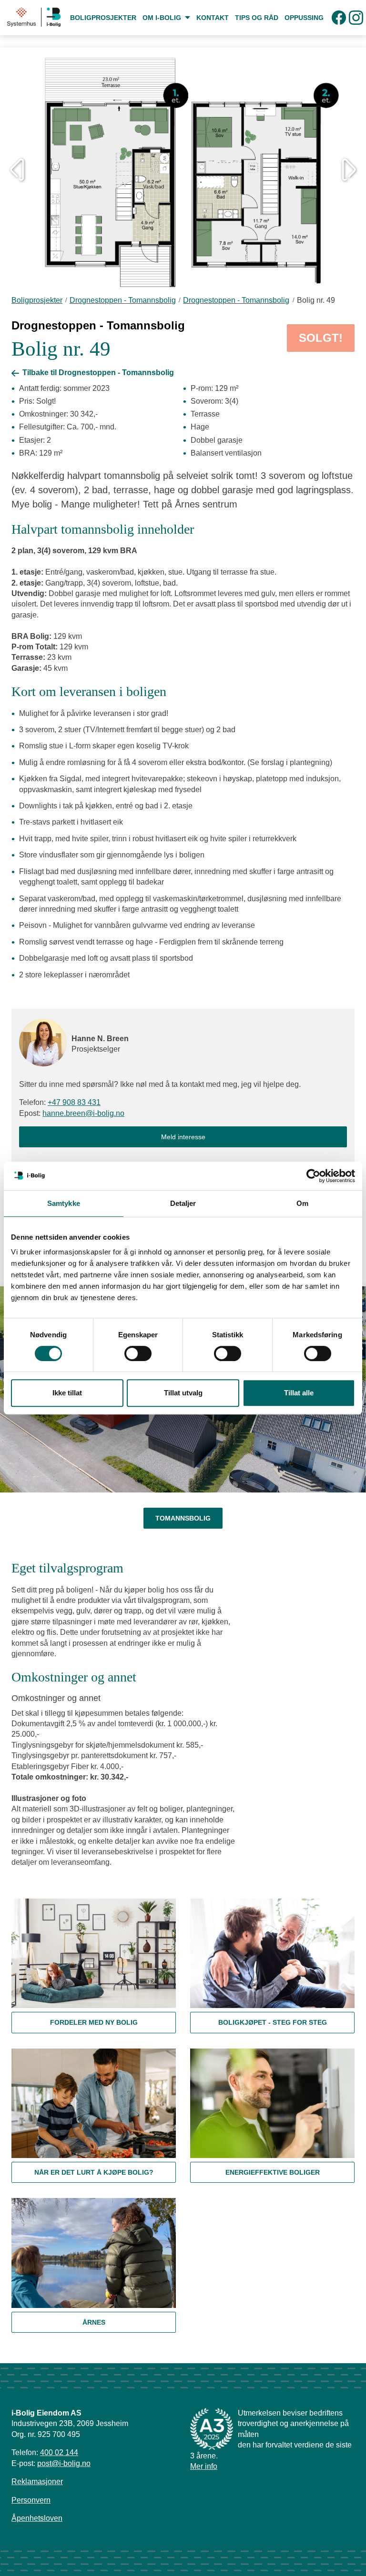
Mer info (204, 2466)
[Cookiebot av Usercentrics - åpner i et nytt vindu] (313, 1176)
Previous (17, 169)
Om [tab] (302, 1203)
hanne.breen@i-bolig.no (83, 1113)
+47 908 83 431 (74, 1102)
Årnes (94, 2322)
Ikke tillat (67, 1393)
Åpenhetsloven (37, 2518)
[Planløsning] (183, 169)
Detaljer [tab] (183, 1203)
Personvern (31, 2500)
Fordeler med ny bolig (94, 2022)
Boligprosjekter (37, 300)
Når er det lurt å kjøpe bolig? (94, 2172)
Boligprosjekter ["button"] (103, 18)
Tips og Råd (257, 18)
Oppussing (304, 18)
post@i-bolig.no (64, 2463)
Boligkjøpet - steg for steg (273, 2022)
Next (349, 169)
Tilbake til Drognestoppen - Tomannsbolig (97, 373)
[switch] (138, 1353)
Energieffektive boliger (273, 2172)
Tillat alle (299, 1393)
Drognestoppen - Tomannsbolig (123, 300)
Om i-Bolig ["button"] (163, 18)
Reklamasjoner (37, 2482)
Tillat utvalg (183, 1393)
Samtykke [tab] (64, 1203)
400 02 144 (59, 2452)
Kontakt (213, 18)
